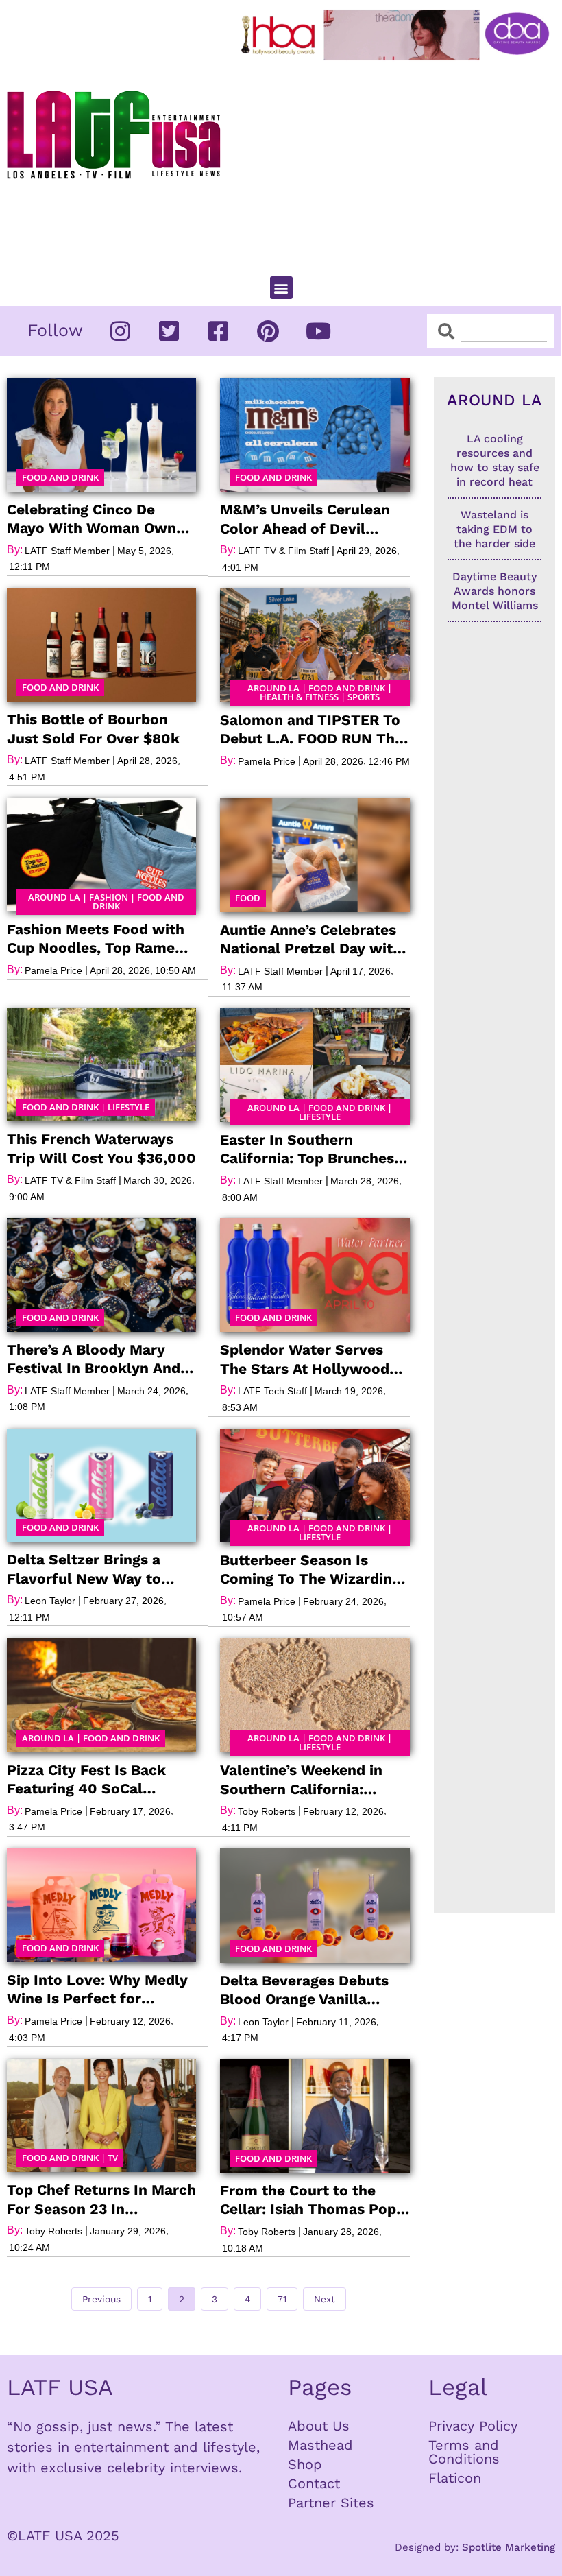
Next (325, 2299)
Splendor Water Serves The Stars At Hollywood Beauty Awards (305, 1359)
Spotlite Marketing (509, 2547)
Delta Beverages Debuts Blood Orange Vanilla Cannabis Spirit (304, 1990)
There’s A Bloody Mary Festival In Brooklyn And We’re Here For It (94, 1359)
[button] (281, 288)
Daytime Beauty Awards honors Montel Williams (495, 591)
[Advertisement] (398, 163)
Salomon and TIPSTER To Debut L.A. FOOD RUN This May (313, 730)
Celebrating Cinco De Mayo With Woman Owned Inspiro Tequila (100, 519)
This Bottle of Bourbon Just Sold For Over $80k (93, 728)
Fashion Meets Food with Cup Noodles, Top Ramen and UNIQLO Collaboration (100, 939)
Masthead (320, 2445)
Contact (314, 2483)
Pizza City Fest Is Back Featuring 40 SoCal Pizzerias (86, 1780)
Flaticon (455, 2478)
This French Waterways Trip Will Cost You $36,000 (101, 1148)
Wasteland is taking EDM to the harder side (494, 529)
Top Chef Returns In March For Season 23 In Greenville (101, 2199)
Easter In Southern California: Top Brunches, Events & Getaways (309, 1149)
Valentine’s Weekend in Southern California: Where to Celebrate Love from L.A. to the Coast (308, 1780)
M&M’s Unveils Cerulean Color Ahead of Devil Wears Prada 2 (305, 519)
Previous (101, 2299)
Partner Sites (331, 2503)
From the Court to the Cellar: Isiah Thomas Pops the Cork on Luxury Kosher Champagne (315, 2200)
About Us (319, 2426)
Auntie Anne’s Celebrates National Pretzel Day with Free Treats (311, 940)
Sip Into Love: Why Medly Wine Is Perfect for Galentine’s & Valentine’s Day (97, 1990)
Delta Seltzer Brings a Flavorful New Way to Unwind (84, 1569)
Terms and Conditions (464, 2452)
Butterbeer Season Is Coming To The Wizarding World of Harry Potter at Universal (310, 1570)
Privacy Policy (473, 2426)
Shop (305, 2464)
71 (287, 2296)
